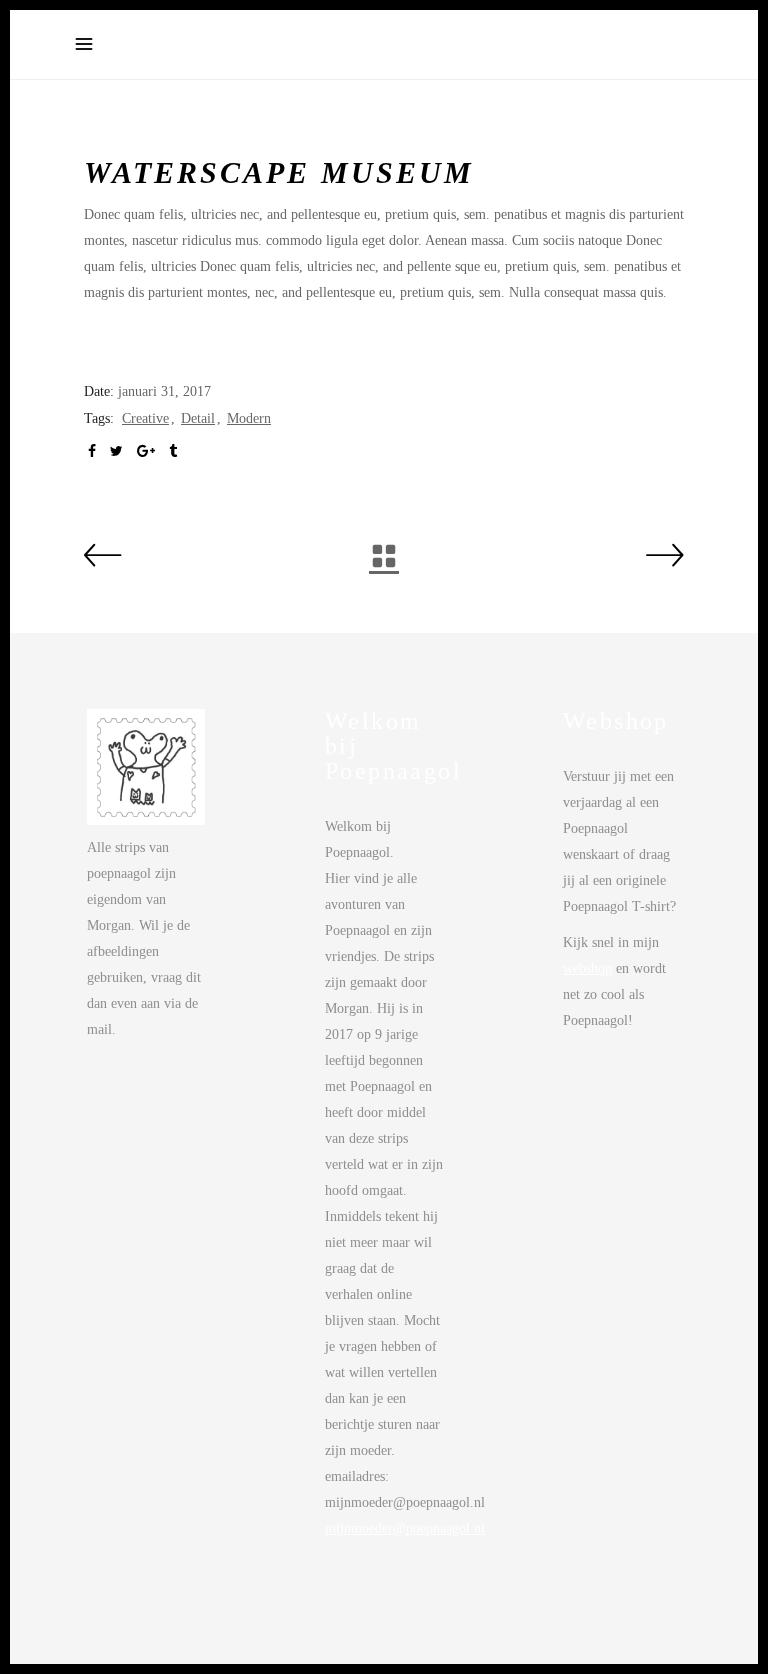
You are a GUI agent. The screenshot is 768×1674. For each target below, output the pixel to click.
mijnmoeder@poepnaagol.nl (405, 1528)
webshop (587, 968)
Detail (198, 418)
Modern (249, 418)
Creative (145, 418)
